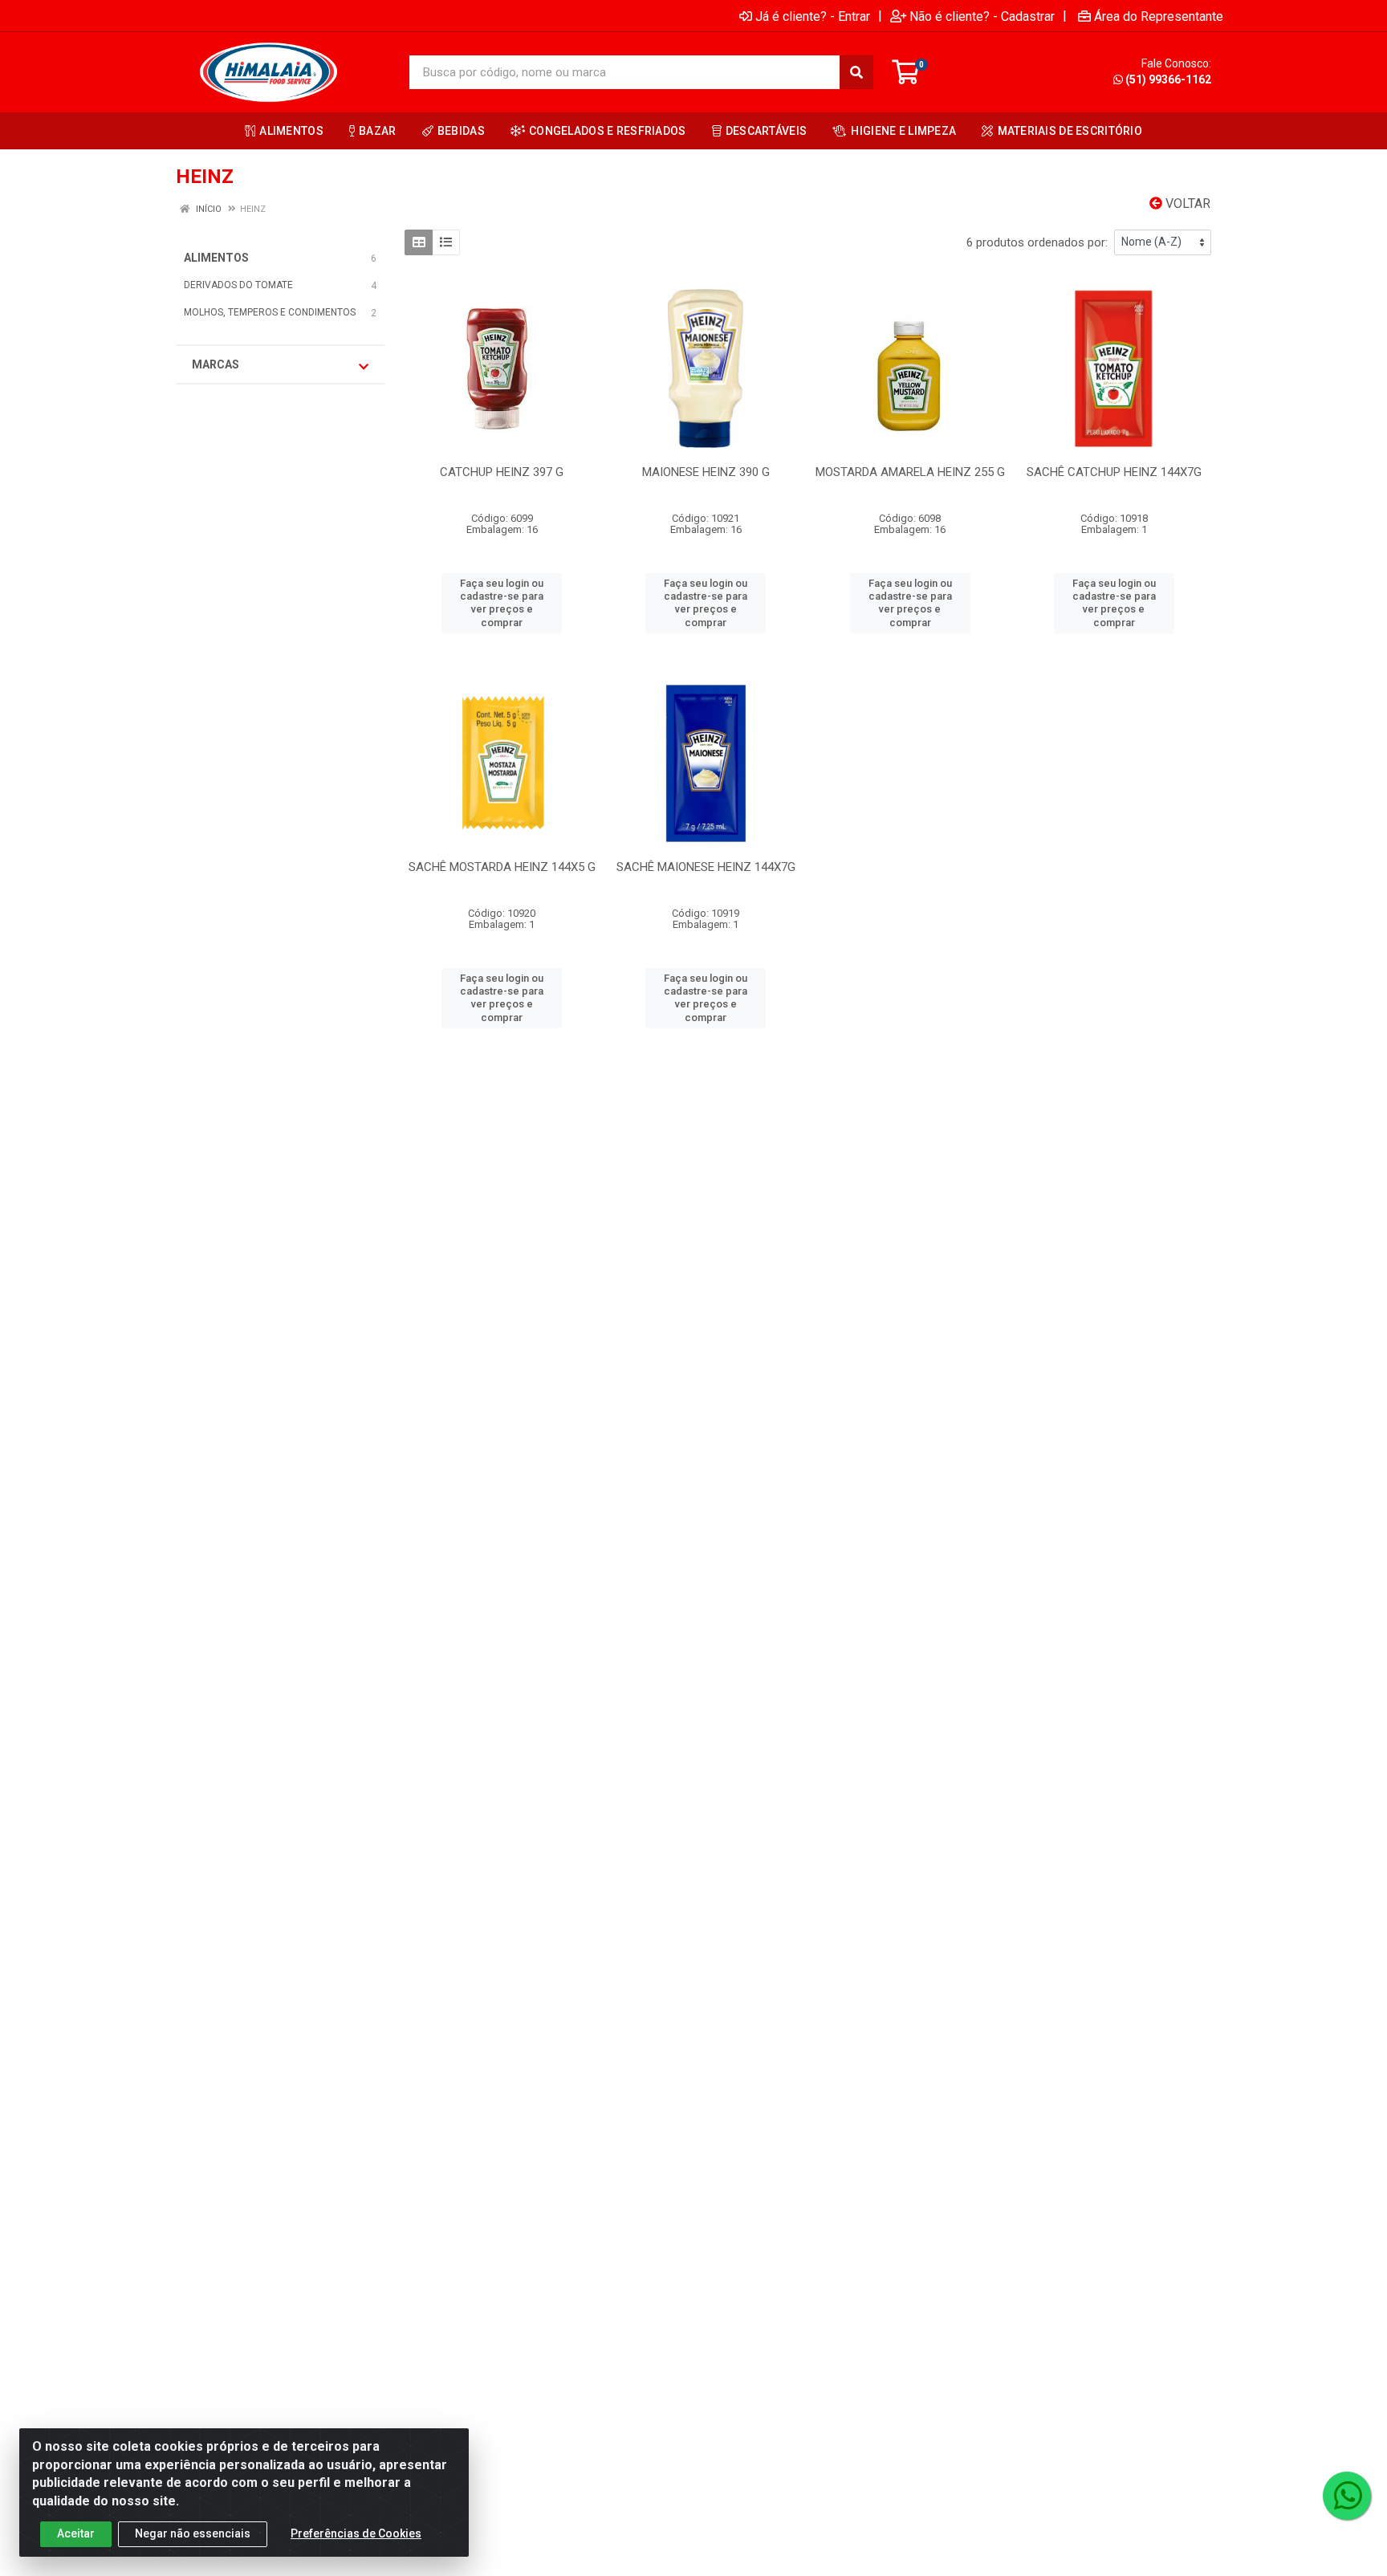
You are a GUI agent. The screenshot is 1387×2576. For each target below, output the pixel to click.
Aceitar (76, 2533)
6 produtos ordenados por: (1037, 242)
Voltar (1186, 203)
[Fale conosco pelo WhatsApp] (1347, 2496)
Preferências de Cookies (356, 2533)
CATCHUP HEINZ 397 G (502, 472)
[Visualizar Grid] (419, 242)
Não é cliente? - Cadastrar (982, 16)
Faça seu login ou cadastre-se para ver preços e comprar (502, 603)
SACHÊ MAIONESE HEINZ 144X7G (706, 867)
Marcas (216, 364)
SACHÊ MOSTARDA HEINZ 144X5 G (502, 867)
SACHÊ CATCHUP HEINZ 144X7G (1114, 472)
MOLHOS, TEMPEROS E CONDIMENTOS (270, 312)
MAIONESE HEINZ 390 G (706, 472)
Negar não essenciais (193, 2533)
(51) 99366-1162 (1168, 79)
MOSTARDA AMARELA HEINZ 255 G (910, 472)
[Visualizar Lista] (446, 242)
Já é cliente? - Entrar (813, 16)
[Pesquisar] (856, 72)
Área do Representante (1159, 16)
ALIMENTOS (216, 258)
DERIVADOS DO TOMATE (238, 285)
